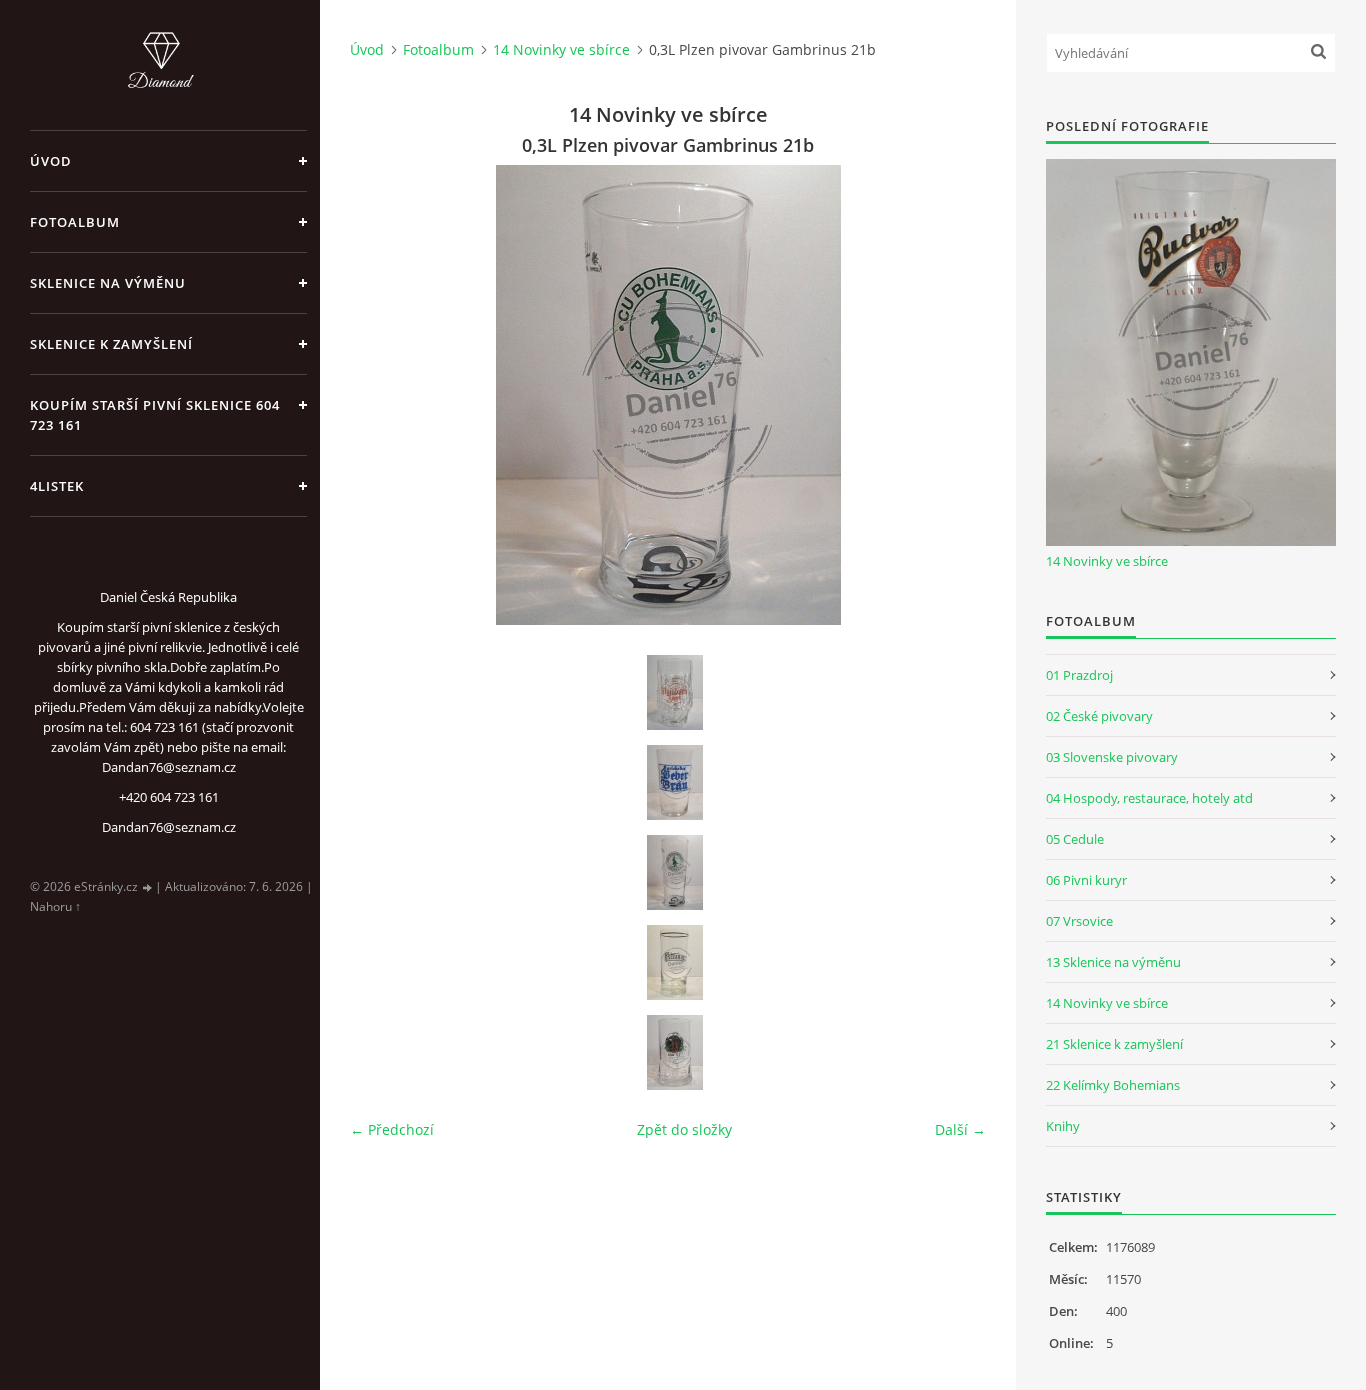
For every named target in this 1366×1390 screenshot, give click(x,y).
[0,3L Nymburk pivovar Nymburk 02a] (675, 692)
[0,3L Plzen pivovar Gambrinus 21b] (675, 872)
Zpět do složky (684, 1129)
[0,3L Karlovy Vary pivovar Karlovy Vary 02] (675, 782)
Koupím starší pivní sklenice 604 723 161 (155, 415)
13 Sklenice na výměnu (1113, 962)
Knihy (1063, 1126)
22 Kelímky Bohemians (1113, 1085)
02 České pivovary (1099, 716)
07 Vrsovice (1079, 921)
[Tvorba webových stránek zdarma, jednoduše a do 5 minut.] (148, 887)
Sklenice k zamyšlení (111, 344)
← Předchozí (392, 1129)
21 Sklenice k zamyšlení (1114, 1044)
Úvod (51, 161)
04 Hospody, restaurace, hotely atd (1149, 798)
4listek (57, 486)
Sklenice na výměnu (108, 283)
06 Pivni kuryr (1086, 880)
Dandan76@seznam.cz (169, 827)
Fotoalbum (75, 222)
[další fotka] (953, 395)
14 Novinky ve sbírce (561, 49)
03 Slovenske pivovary (1112, 757)
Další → (960, 1129)
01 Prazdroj (1079, 675)
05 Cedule (1075, 839)
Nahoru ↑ (55, 906)
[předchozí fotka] (382, 395)
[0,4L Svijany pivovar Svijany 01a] (675, 1052)
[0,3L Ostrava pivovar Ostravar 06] (675, 962)
